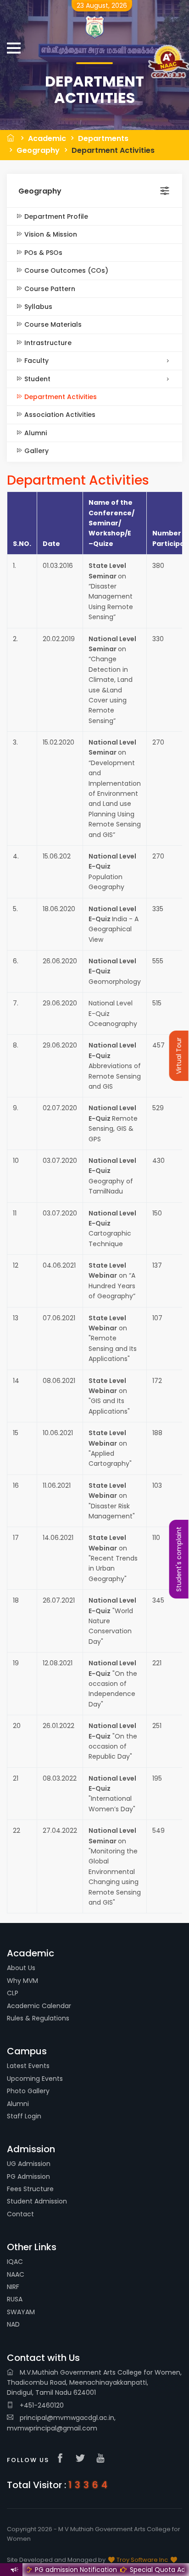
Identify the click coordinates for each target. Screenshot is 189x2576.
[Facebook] (62, 2459)
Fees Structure (30, 2189)
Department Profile (55, 216)
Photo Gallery (28, 2091)
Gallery (36, 451)
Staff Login (24, 2116)
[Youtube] (103, 2459)
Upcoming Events (35, 2079)
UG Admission (29, 2164)
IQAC (15, 2262)
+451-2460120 (41, 2405)
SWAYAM (21, 2312)
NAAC (16, 2274)
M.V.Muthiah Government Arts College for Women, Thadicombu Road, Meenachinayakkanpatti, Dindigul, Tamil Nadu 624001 (94, 2383)
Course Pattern (49, 289)
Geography (38, 150)
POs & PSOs (42, 253)
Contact (20, 2214)
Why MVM (22, 1981)
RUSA (15, 2299)
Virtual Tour (179, 1056)
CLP (13, 1993)
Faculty (36, 361)
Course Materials (52, 324)
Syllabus (37, 307)
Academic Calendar (39, 2006)
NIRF (13, 2287)
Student (36, 379)
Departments (103, 138)
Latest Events (28, 2066)
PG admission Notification (62, 2570)
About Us (21, 1968)
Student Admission (37, 2201)
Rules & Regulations (38, 2018)
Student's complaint (179, 1559)
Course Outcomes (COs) (65, 270)
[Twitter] (83, 2459)
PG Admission (28, 2176)
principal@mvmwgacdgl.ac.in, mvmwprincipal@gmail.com (61, 2423)
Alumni (35, 433)
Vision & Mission (50, 234)
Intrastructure (47, 343)
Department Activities (113, 150)
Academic (47, 138)
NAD (13, 2324)
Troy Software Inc (142, 2560)
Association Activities (59, 415)
